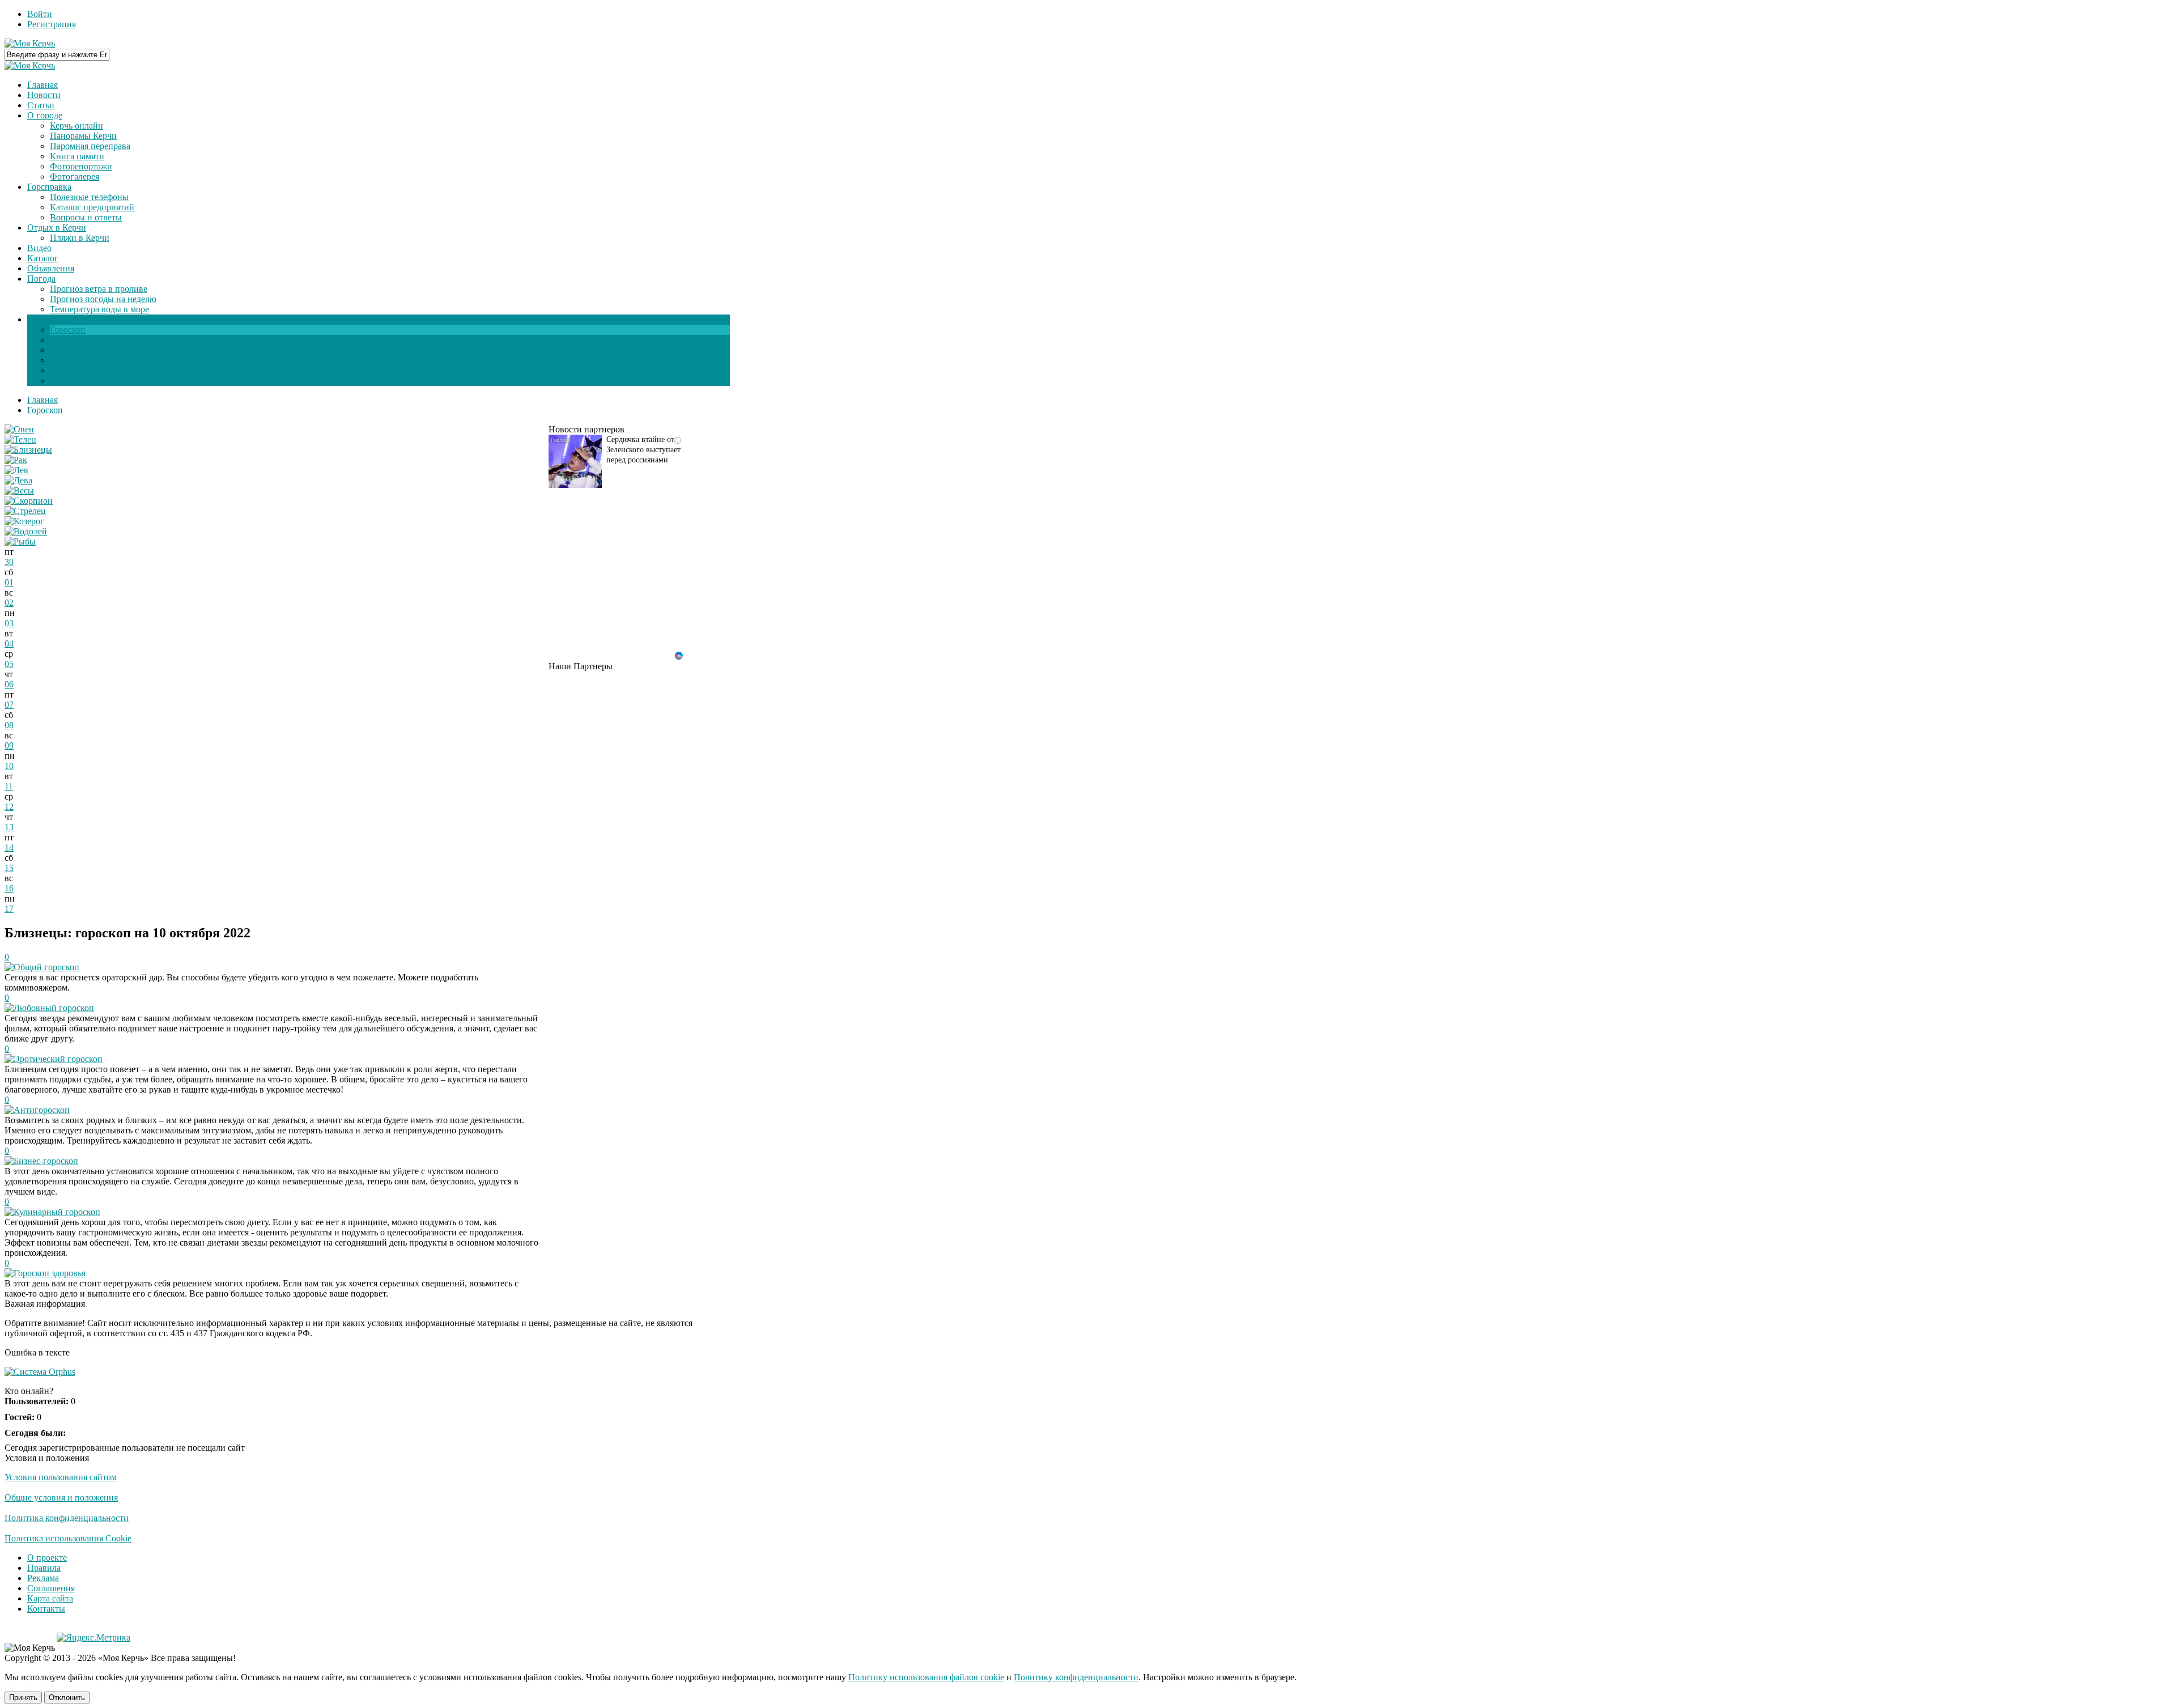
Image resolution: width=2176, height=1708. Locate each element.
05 (9, 664)
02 (9, 603)
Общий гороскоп (46, 967)
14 (9, 847)
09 (9, 745)
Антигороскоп (42, 1110)
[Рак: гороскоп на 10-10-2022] (16, 460)
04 (9, 643)
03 (9, 623)
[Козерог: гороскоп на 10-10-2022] (24, 521)
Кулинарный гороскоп (57, 1212)
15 (9, 868)
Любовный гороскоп (54, 1008)
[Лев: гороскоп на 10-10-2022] (16, 470)
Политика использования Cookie (68, 1538)
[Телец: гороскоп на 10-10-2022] (20, 439)
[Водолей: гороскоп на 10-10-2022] (26, 531)
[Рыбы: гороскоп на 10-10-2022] (20, 541)
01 (9, 582)
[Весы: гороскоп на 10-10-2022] (19, 490)
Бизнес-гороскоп (46, 1161)
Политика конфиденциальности (67, 1518)
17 (9, 909)
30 (9, 562)
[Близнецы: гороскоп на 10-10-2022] (28, 450)
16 (9, 888)
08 (9, 725)
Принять (23, 1698)
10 (9, 766)
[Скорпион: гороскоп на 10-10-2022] (29, 501)
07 (9, 705)
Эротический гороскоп (58, 1059)
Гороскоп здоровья (50, 1273)
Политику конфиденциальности (1076, 1677)
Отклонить (67, 1698)
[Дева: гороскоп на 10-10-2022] (18, 480)
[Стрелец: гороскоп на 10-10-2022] (25, 511)
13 (9, 827)
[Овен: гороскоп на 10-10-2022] (19, 429)
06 (9, 684)
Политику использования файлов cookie (926, 1677)
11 (9, 786)
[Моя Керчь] (30, 43)
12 (9, 807)
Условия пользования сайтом (61, 1477)
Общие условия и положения (61, 1497)
